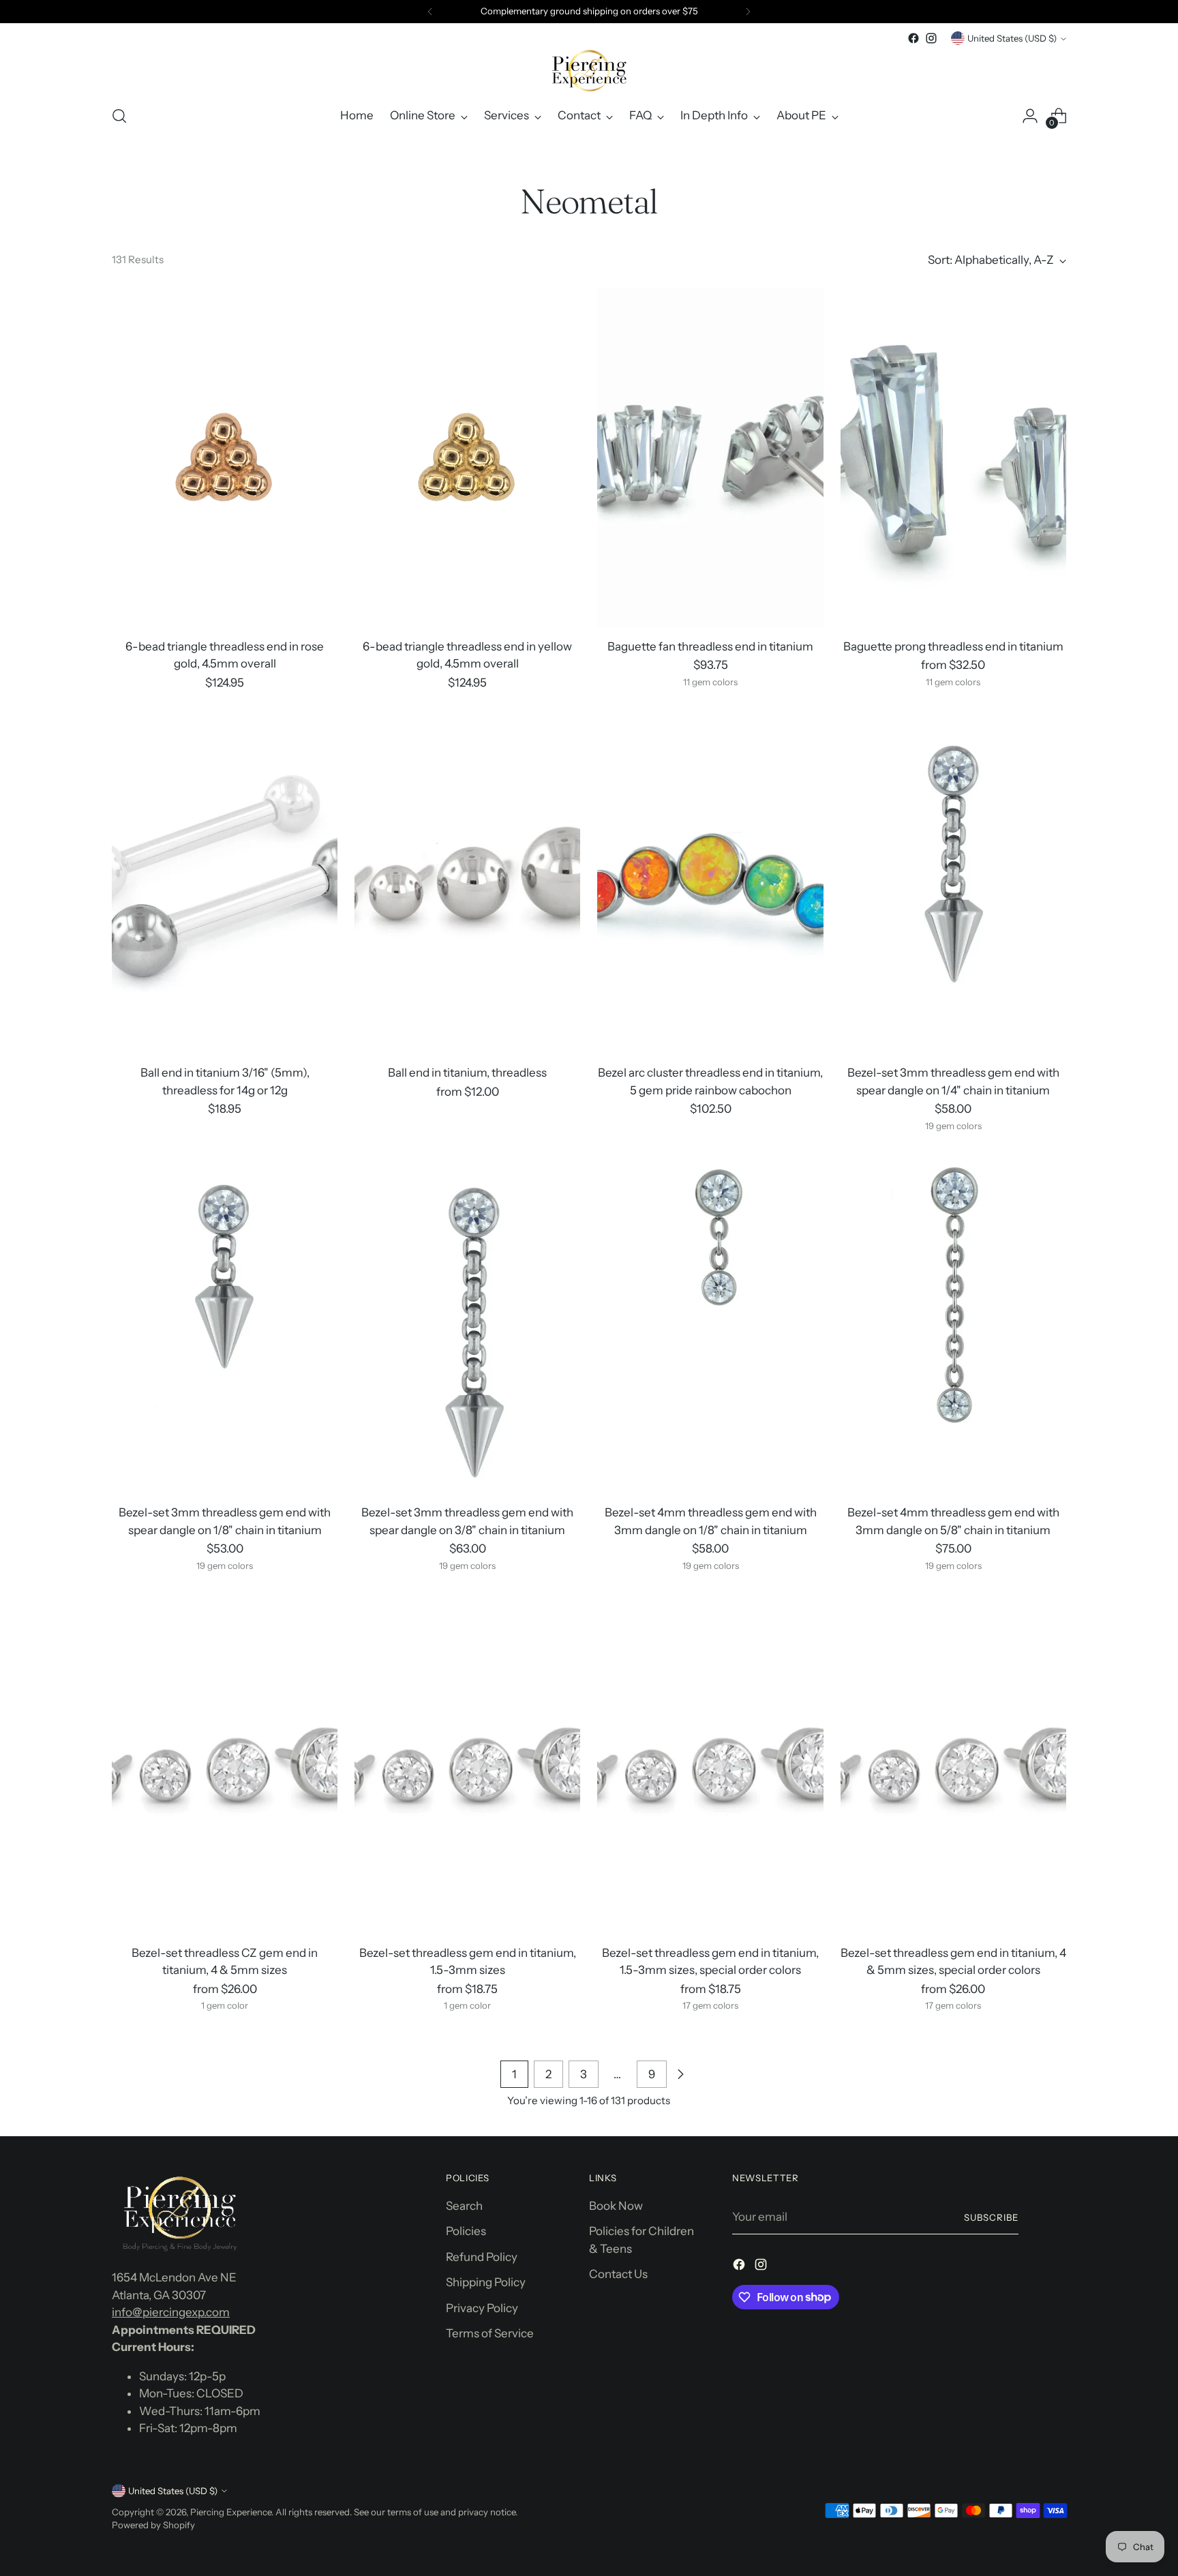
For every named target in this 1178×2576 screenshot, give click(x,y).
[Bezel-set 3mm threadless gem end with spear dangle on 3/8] (467, 1324)
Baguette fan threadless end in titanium (710, 646)
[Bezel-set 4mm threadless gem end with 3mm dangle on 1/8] (710, 1324)
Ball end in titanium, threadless (467, 1073)
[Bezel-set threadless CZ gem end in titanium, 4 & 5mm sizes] (225, 1764)
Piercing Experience (231, 2512)
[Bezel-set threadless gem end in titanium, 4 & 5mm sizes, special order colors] (953, 1764)
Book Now (616, 2206)
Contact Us (618, 2274)
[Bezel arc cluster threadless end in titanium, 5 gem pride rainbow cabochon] (710, 884)
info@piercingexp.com (171, 2312)
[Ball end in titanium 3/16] (225, 884)
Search (464, 2206)
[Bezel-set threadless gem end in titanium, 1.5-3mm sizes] (467, 1764)
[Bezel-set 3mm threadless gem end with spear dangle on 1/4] (953, 884)
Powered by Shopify (153, 2525)
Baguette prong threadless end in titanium (953, 646)
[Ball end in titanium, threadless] (467, 884)
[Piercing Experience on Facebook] (913, 38)
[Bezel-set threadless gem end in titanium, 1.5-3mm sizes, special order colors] (710, 1764)
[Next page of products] (680, 2074)
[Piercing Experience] (589, 70)
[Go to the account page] (1030, 116)
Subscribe (991, 2217)
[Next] (748, 12)
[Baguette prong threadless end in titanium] (953, 458)
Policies (466, 2231)
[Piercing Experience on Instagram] (931, 38)
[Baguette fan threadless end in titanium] (710, 458)
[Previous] (430, 12)
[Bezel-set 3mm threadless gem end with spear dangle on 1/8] (225, 1324)
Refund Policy (482, 2257)
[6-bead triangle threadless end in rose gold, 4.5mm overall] (225, 458)
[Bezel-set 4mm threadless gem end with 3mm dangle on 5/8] (953, 1324)
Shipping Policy (486, 2282)
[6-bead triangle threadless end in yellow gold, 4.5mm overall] (467, 458)
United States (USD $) (1012, 38)
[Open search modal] (119, 116)
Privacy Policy (482, 2308)
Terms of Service (490, 2333)
